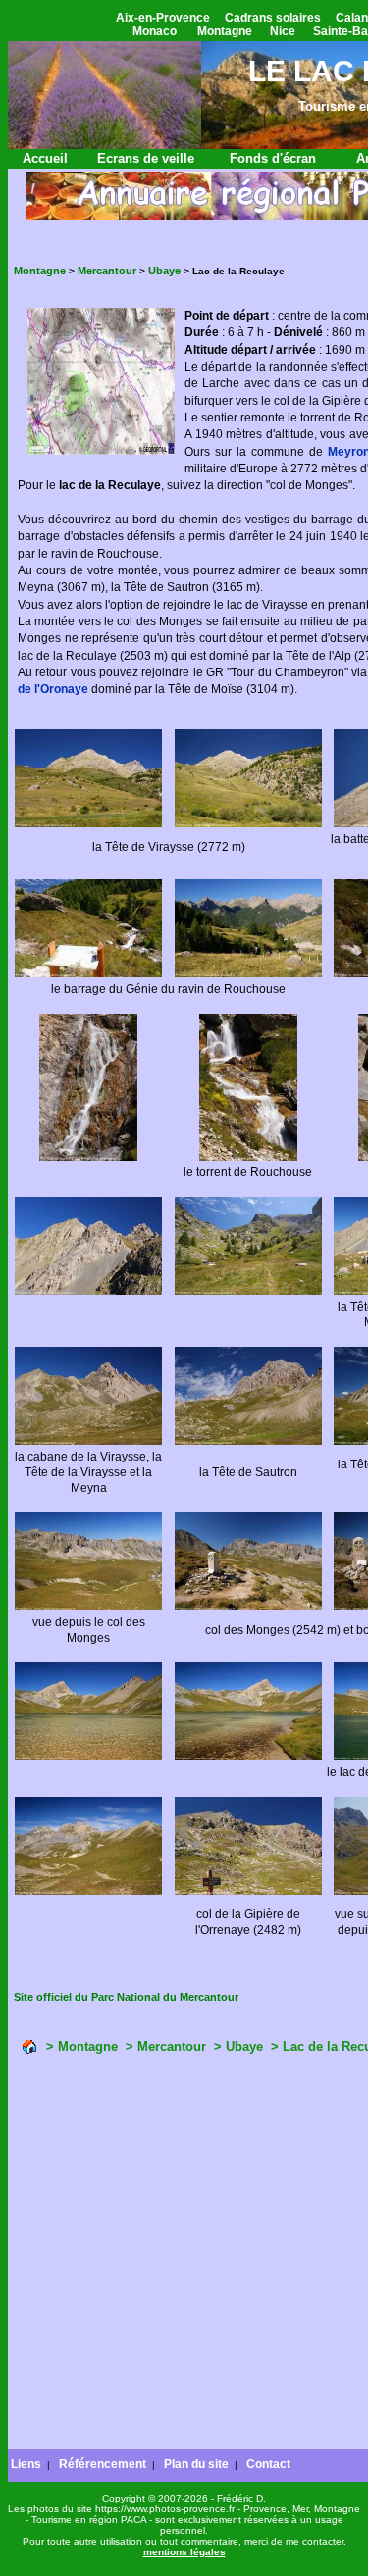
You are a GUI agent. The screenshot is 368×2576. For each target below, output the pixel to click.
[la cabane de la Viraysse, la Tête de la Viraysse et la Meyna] (88, 1441)
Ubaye (164, 271)
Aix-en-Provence (163, 18)
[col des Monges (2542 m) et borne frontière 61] (248, 1607)
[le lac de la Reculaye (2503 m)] (88, 1757)
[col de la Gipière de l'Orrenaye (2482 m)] (248, 1891)
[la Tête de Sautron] (248, 1441)
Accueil (45, 158)
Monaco (155, 31)
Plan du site (196, 2464)
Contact (268, 2464)
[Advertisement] (184, 2254)
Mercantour (107, 271)
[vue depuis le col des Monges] (88, 1607)
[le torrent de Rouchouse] (88, 1157)
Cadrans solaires (273, 18)
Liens (26, 2464)
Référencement (103, 2464)
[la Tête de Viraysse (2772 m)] (88, 824)
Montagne (225, 31)
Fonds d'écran (273, 158)
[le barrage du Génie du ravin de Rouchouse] (88, 974)
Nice (283, 31)
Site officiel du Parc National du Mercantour (126, 1997)
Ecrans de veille (146, 158)
